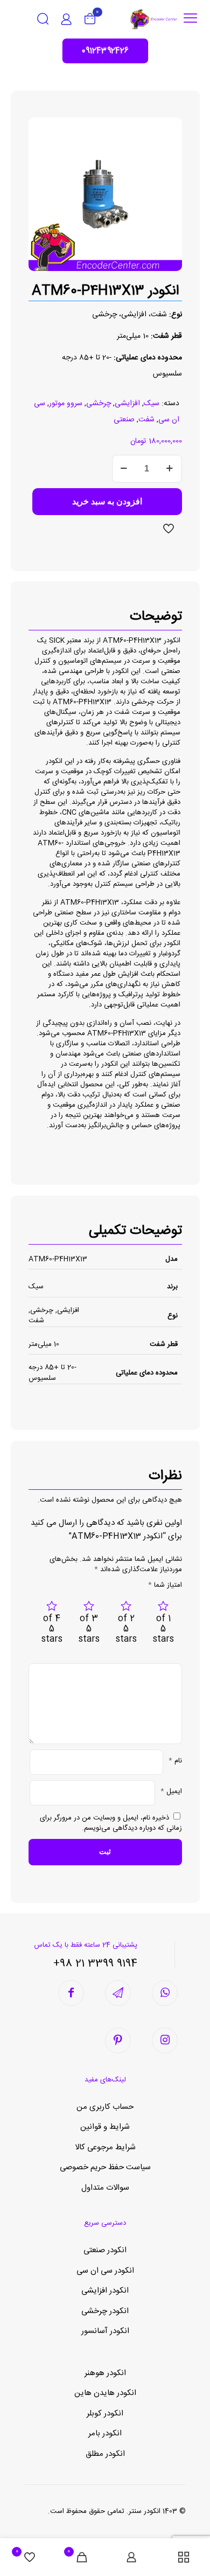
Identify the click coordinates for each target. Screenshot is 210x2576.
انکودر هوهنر (105, 2373)
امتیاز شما (165, 1585)
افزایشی (127, 404)
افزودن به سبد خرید (107, 501)
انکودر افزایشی (105, 2291)
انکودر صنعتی (105, 2250)
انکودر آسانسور (105, 2331)
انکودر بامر (105, 2433)
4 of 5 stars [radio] (52, 1629)
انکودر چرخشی (105, 2311)
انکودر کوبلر (105, 2414)
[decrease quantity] (124, 469)
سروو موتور (66, 404)
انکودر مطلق (105, 2454)
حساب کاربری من (105, 2107)
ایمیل (171, 1792)
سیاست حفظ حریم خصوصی (105, 2167)
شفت (146, 420)
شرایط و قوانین (105, 2127)
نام (175, 1761)
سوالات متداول (105, 2188)
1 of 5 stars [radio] (163, 1629)
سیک (152, 404)
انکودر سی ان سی (105, 2271)
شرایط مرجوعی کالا (105, 2147)
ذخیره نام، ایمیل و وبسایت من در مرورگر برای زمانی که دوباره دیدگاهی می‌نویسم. (111, 1823)
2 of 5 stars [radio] (126, 1629)
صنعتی (124, 420)
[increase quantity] (170, 469)
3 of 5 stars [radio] (89, 1629)
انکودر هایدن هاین (105, 2393)
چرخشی (99, 404)
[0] (90, 19)
